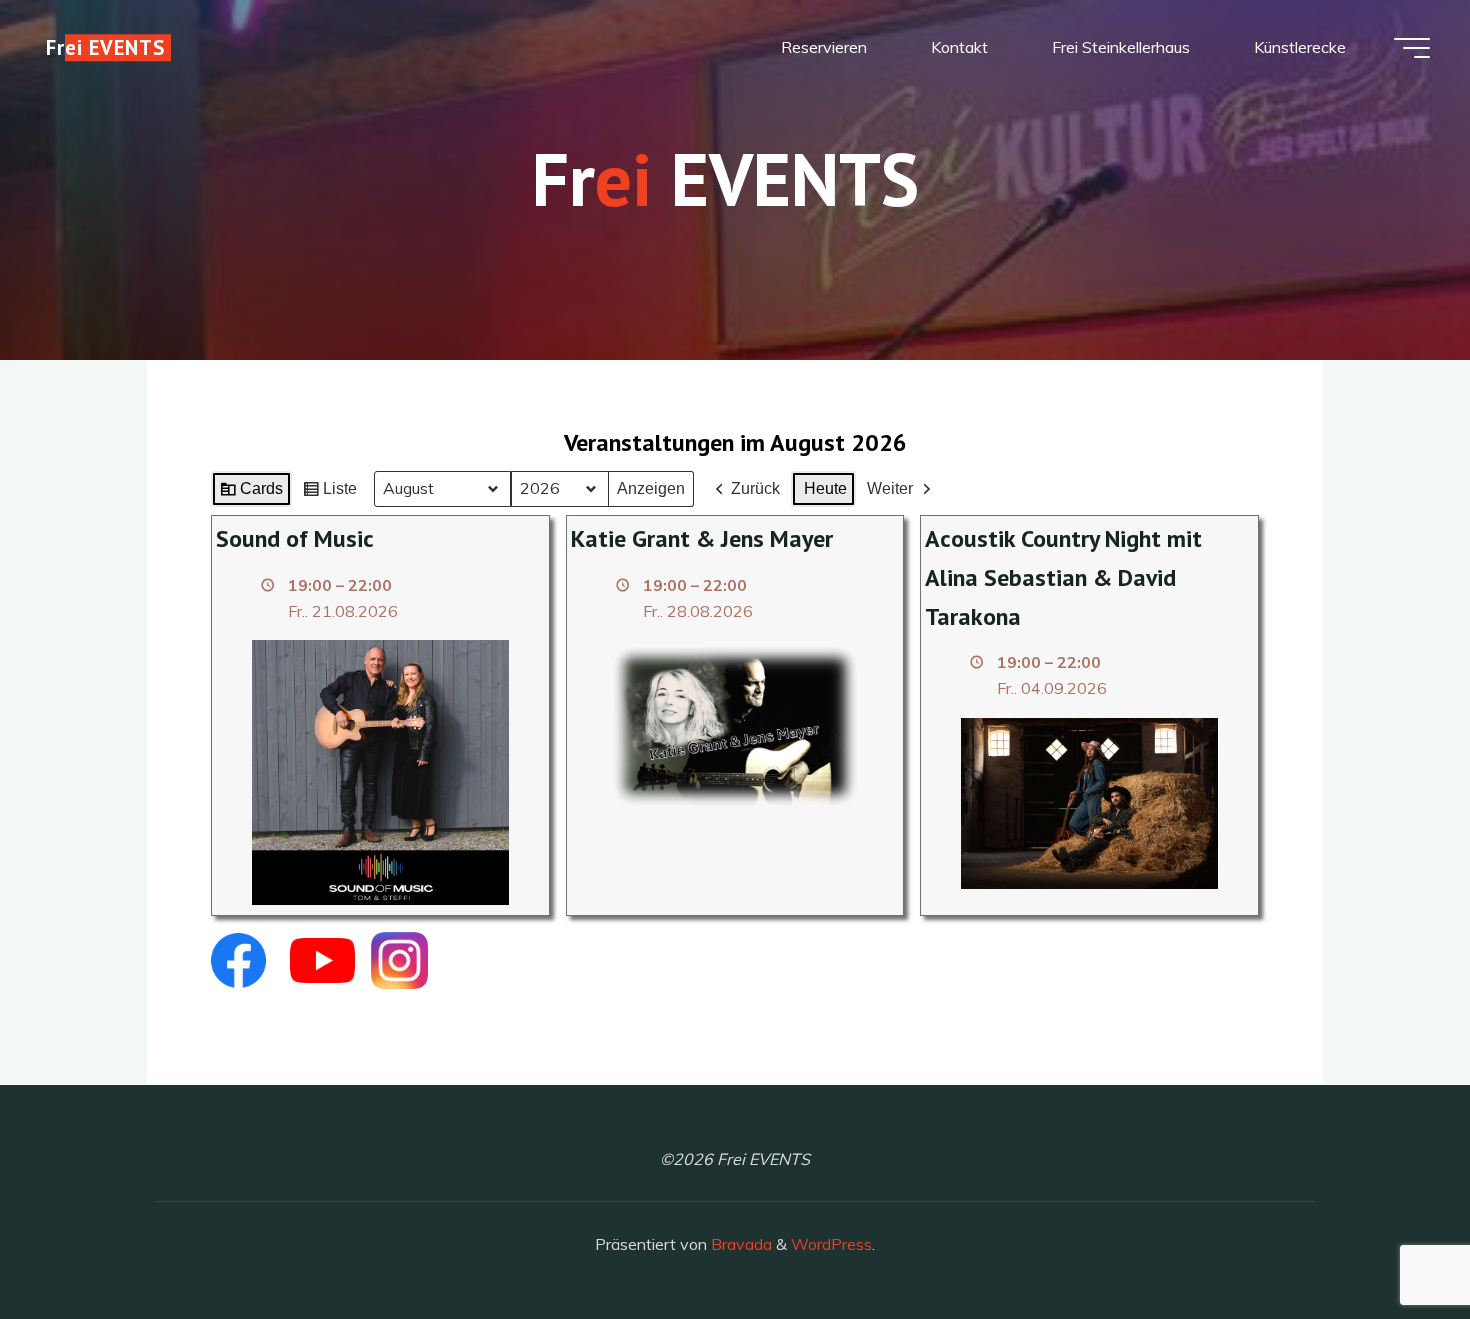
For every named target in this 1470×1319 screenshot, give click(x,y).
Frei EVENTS (105, 47)
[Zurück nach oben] (1392, 1241)
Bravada (739, 1244)
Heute (825, 488)
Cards (251, 493)
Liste (329, 493)
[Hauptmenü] (1412, 48)
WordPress (831, 1244)
